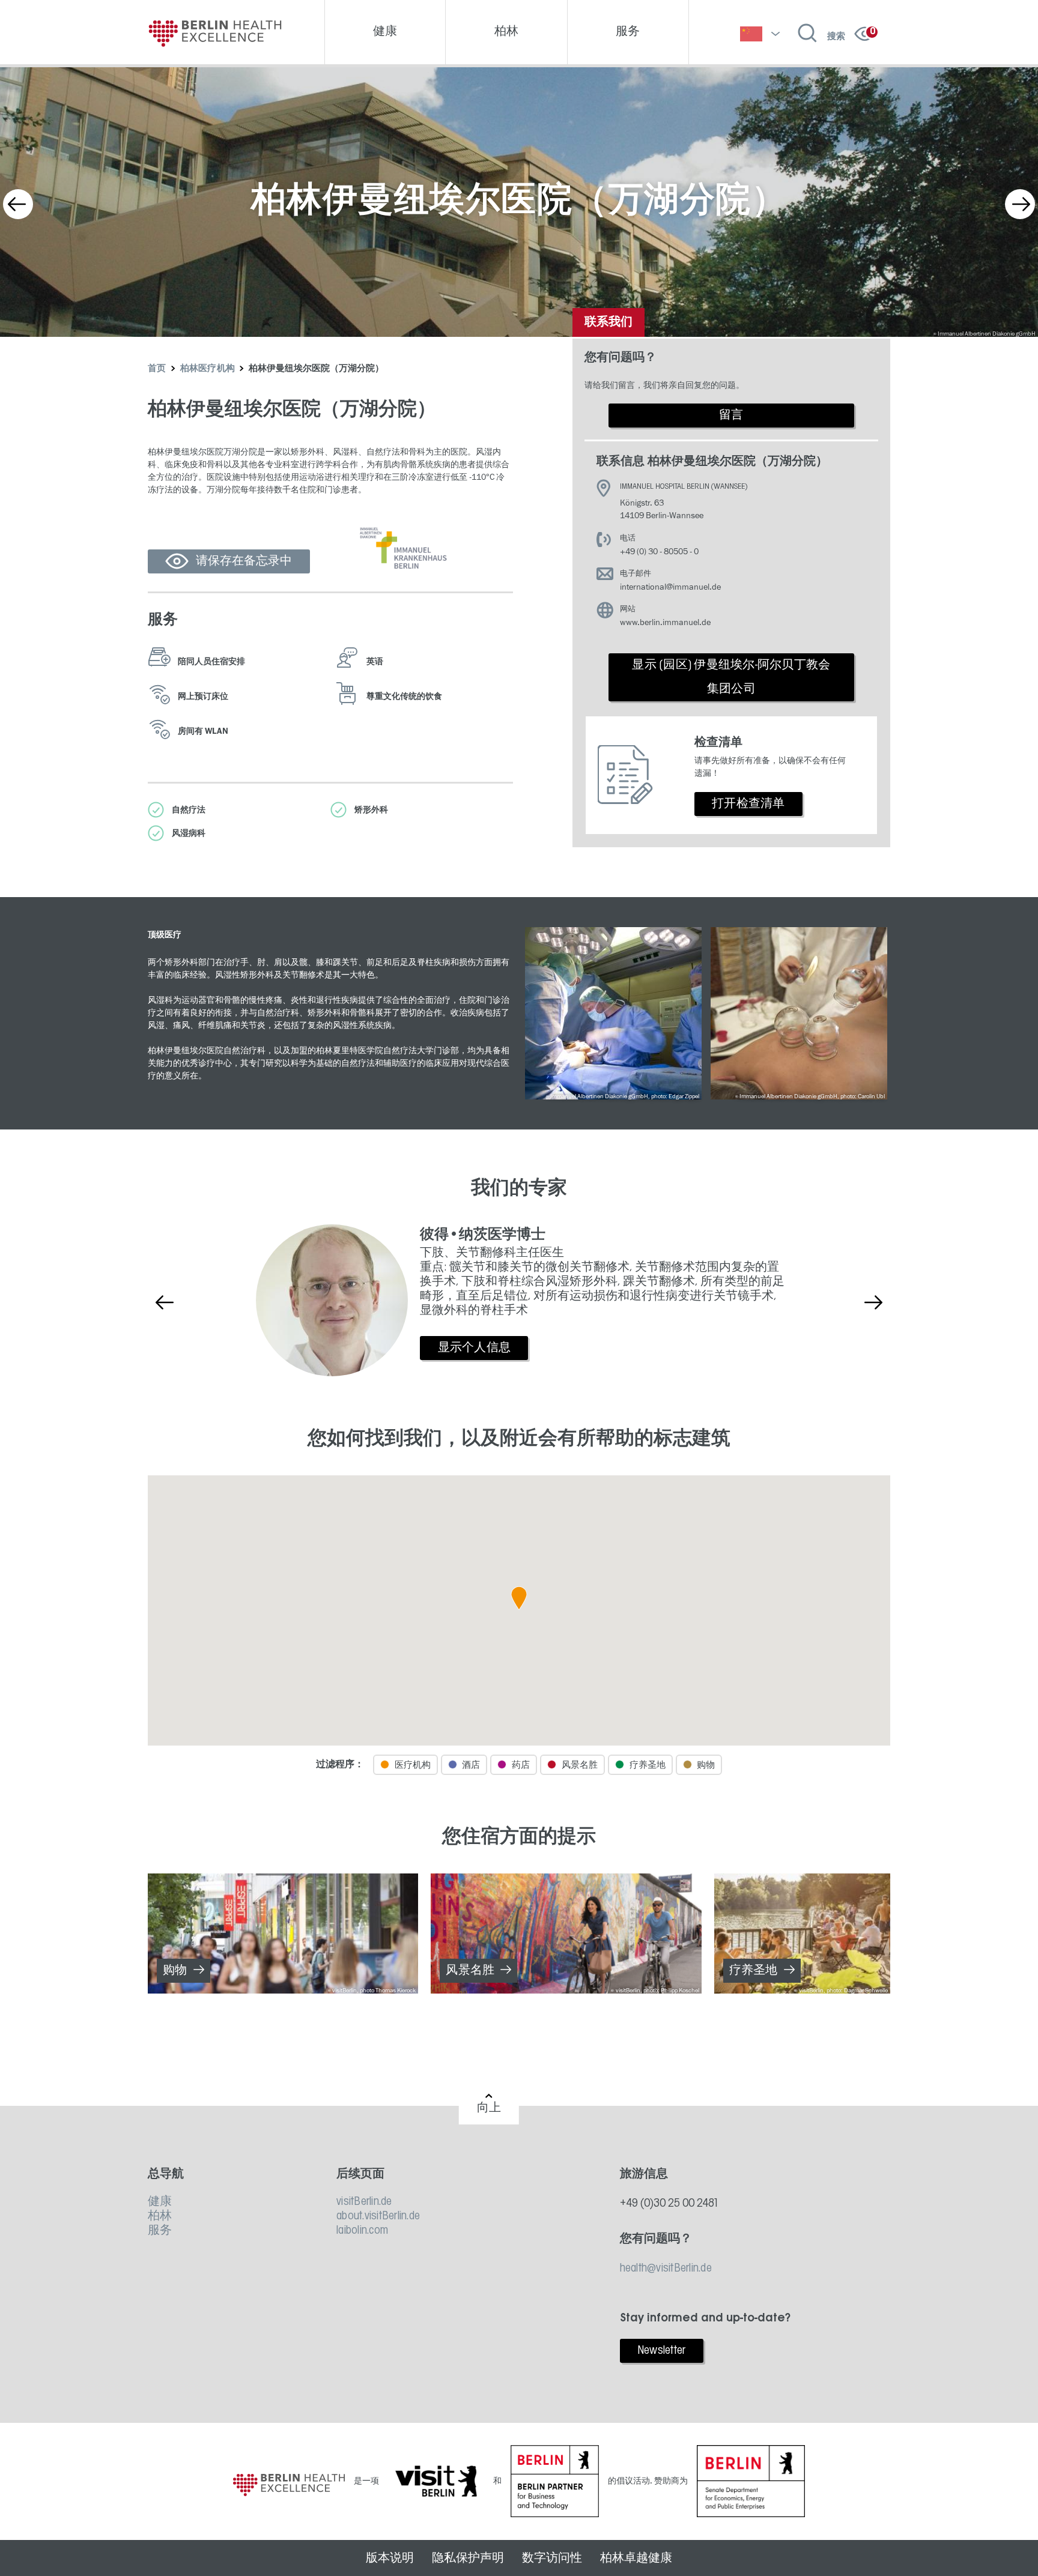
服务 (160, 2231)
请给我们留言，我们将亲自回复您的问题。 (664, 385)
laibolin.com (362, 2231)
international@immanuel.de (670, 587)
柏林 (160, 2216)
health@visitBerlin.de (666, 2269)
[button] (519, 1598)
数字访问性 (552, 2558)
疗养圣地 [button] (648, 1765)
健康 (160, 2202)
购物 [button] (706, 1765)
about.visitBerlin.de (378, 2216)
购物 (175, 1971)
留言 (731, 416)
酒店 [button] (471, 1765)
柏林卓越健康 (636, 2558)
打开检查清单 (748, 804)
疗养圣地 (754, 1971)
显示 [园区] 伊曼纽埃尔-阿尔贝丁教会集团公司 (731, 677)
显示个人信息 (475, 1348)
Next (1020, 204)
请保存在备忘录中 (244, 561)
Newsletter (662, 2351)
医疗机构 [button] (413, 1765)
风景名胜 (470, 1971)
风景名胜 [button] (580, 1765)
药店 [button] (521, 1765)
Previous (18, 204)
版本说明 (390, 2558)
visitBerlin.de (364, 2202)
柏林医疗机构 (208, 369)
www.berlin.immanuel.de (665, 622)
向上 (489, 2108)
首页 (157, 369)
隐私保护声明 (468, 2558)
